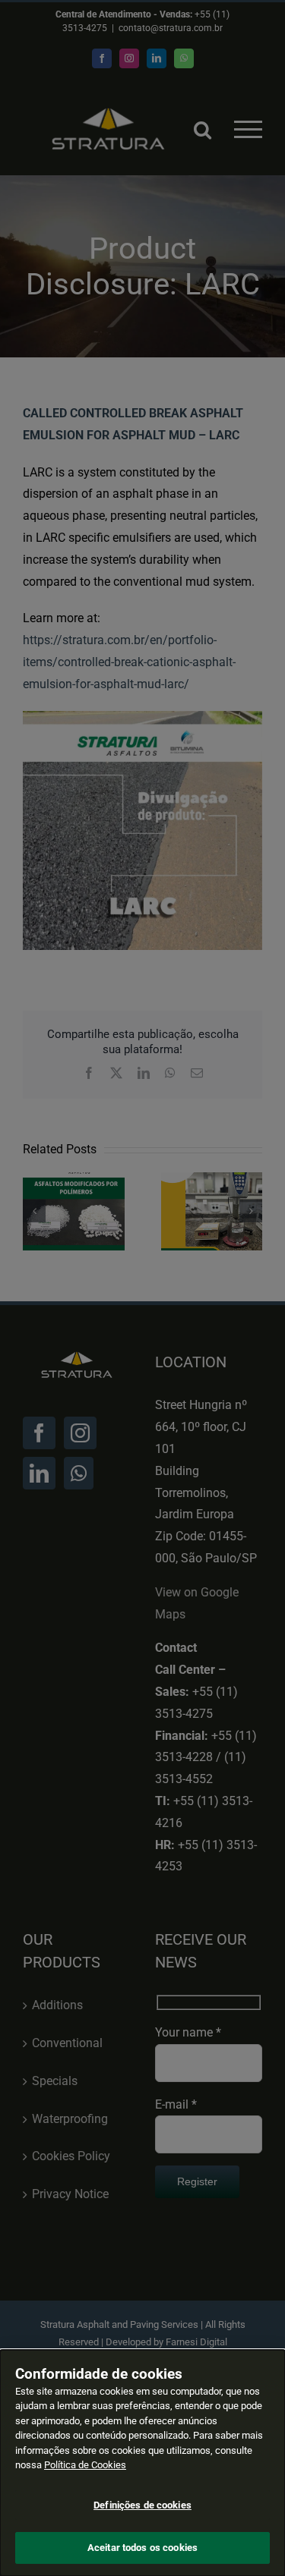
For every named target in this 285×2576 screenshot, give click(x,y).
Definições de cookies (142, 2505)
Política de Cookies (85, 2465)
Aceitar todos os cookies (142, 2548)
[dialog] (142, 2463)
